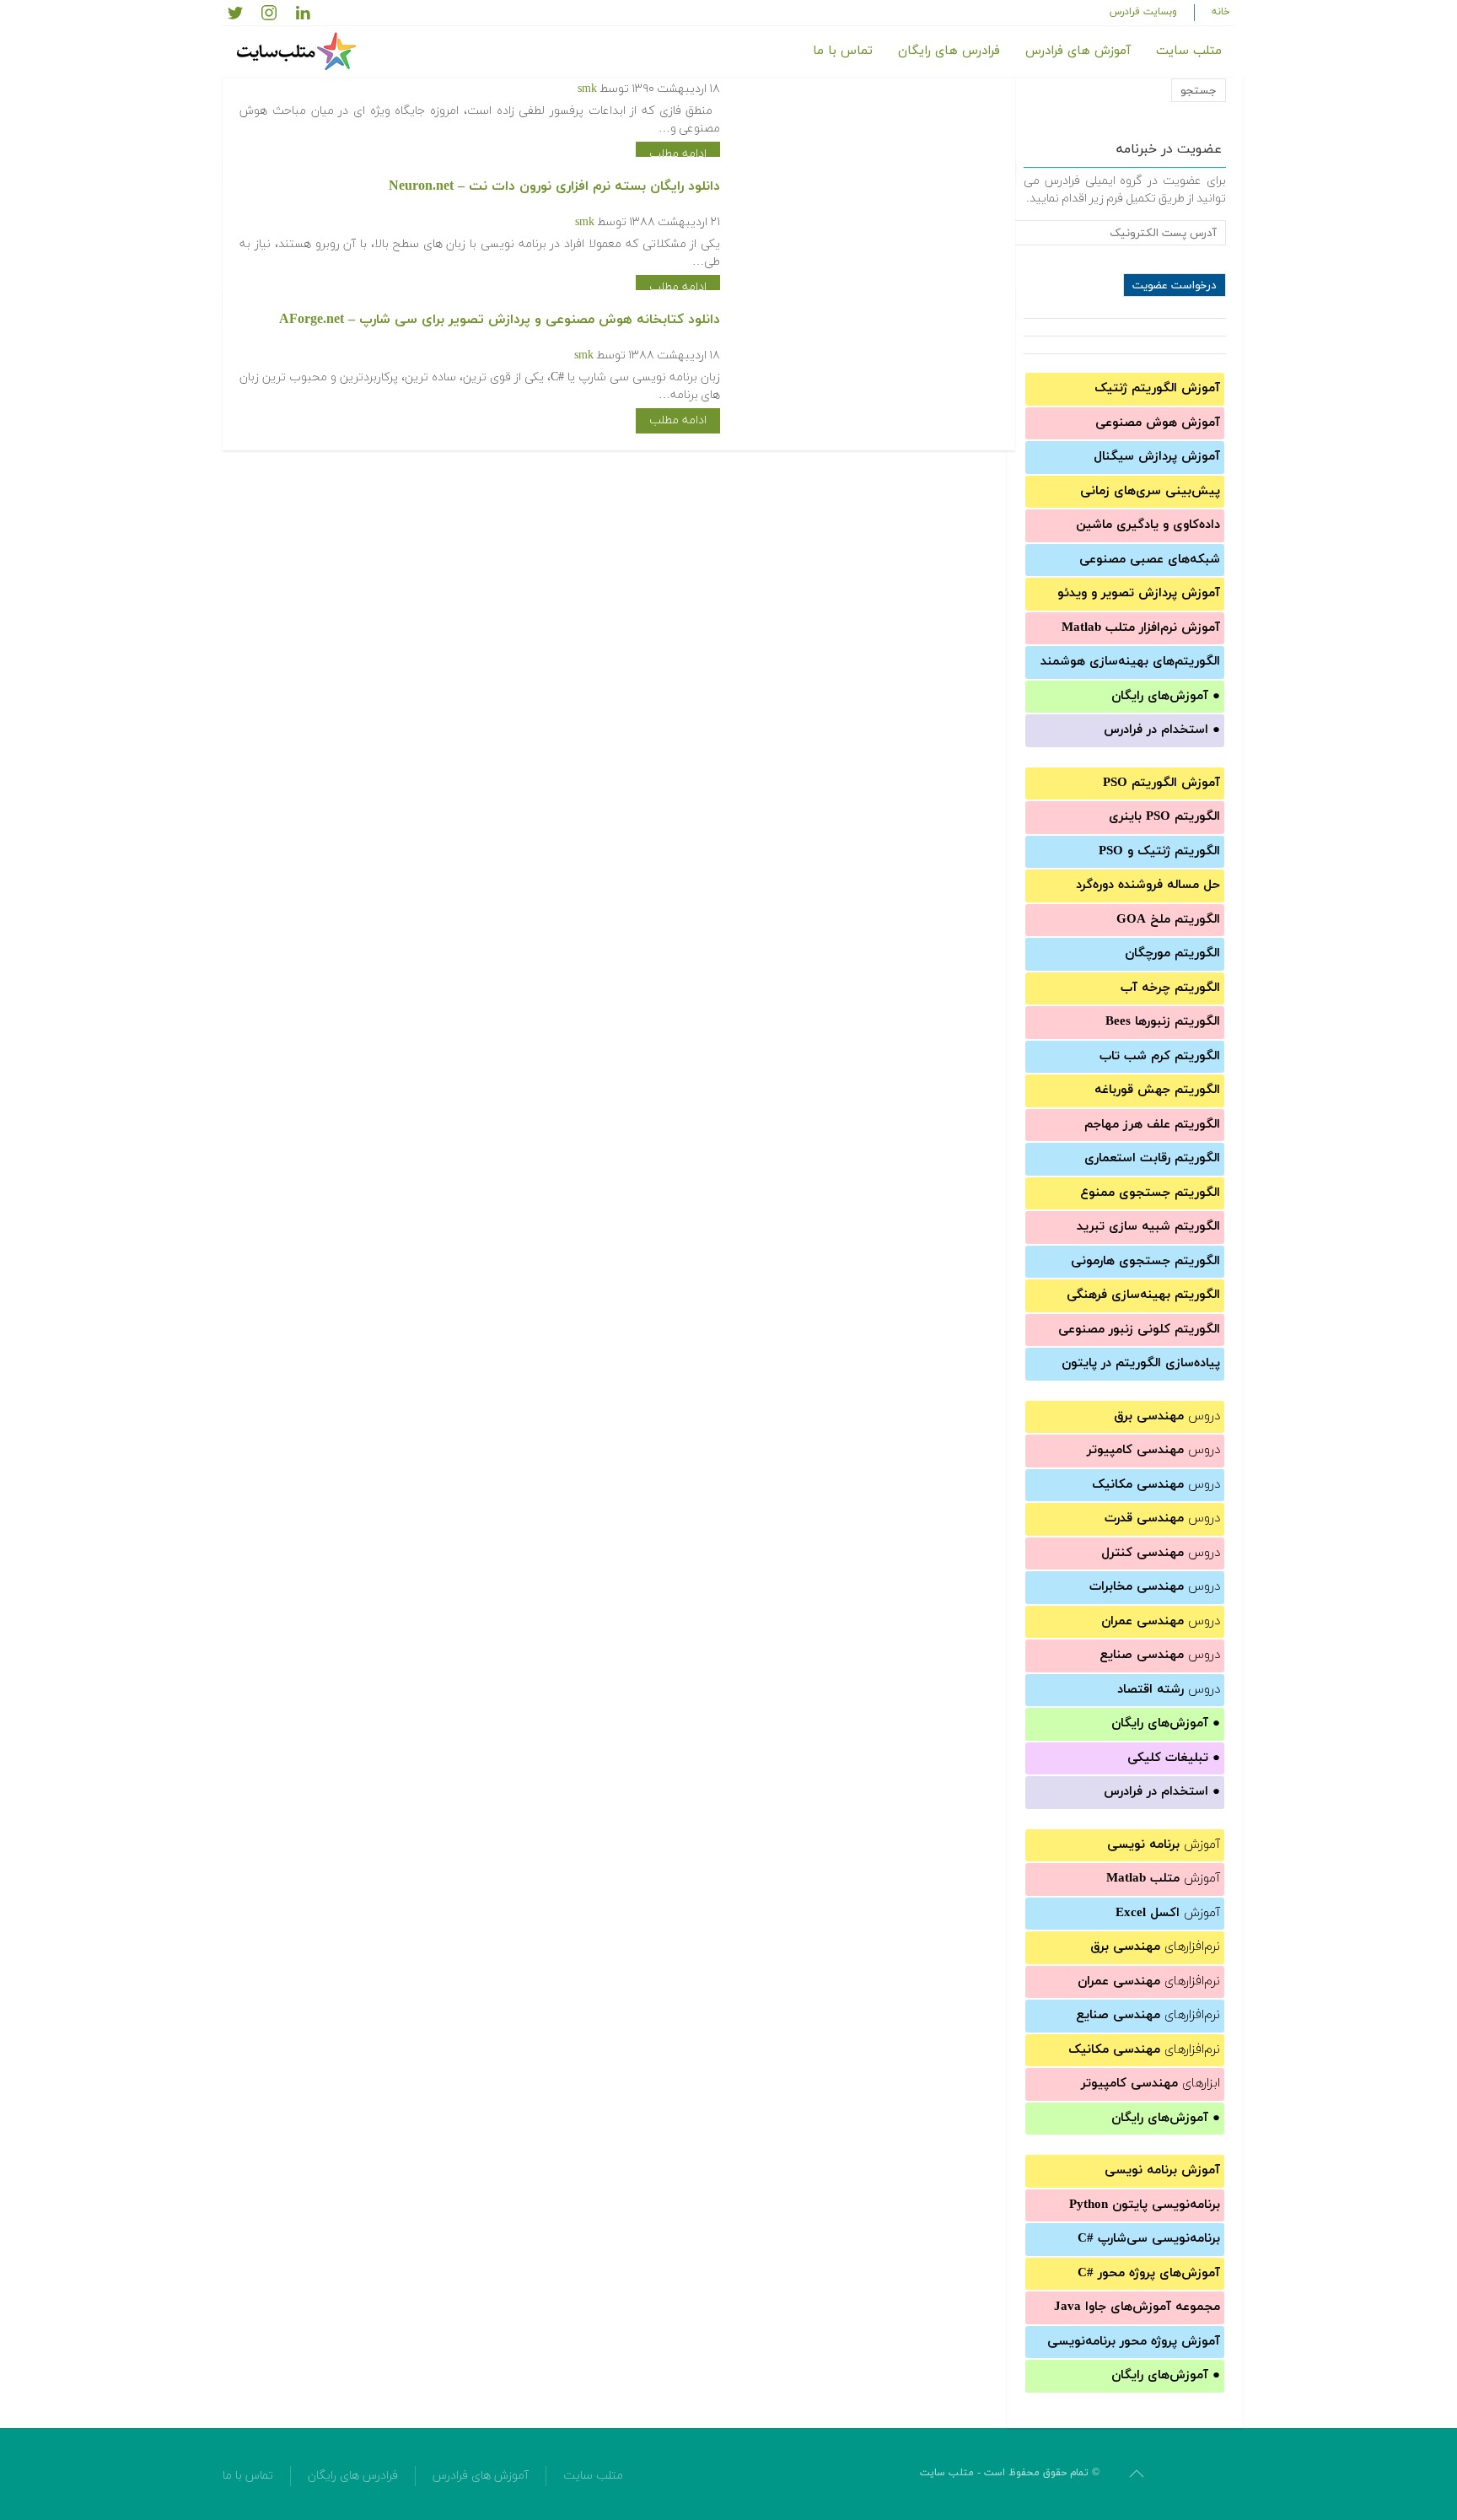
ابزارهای (1151, 2084)
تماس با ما (843, 51)
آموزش (1164, 1845)
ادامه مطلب (678, 154)
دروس (1167, 1416)
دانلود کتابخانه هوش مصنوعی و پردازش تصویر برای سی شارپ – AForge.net (500, 320)
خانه (1221, 12)
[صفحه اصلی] (298, 51)
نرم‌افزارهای (1155, 1947)
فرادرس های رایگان (949, 51)
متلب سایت (1189, 51)
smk (587, 89)
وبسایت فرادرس (1143, 12)
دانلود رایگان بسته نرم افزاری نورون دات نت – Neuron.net (554, 186)
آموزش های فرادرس (1078, 51)
